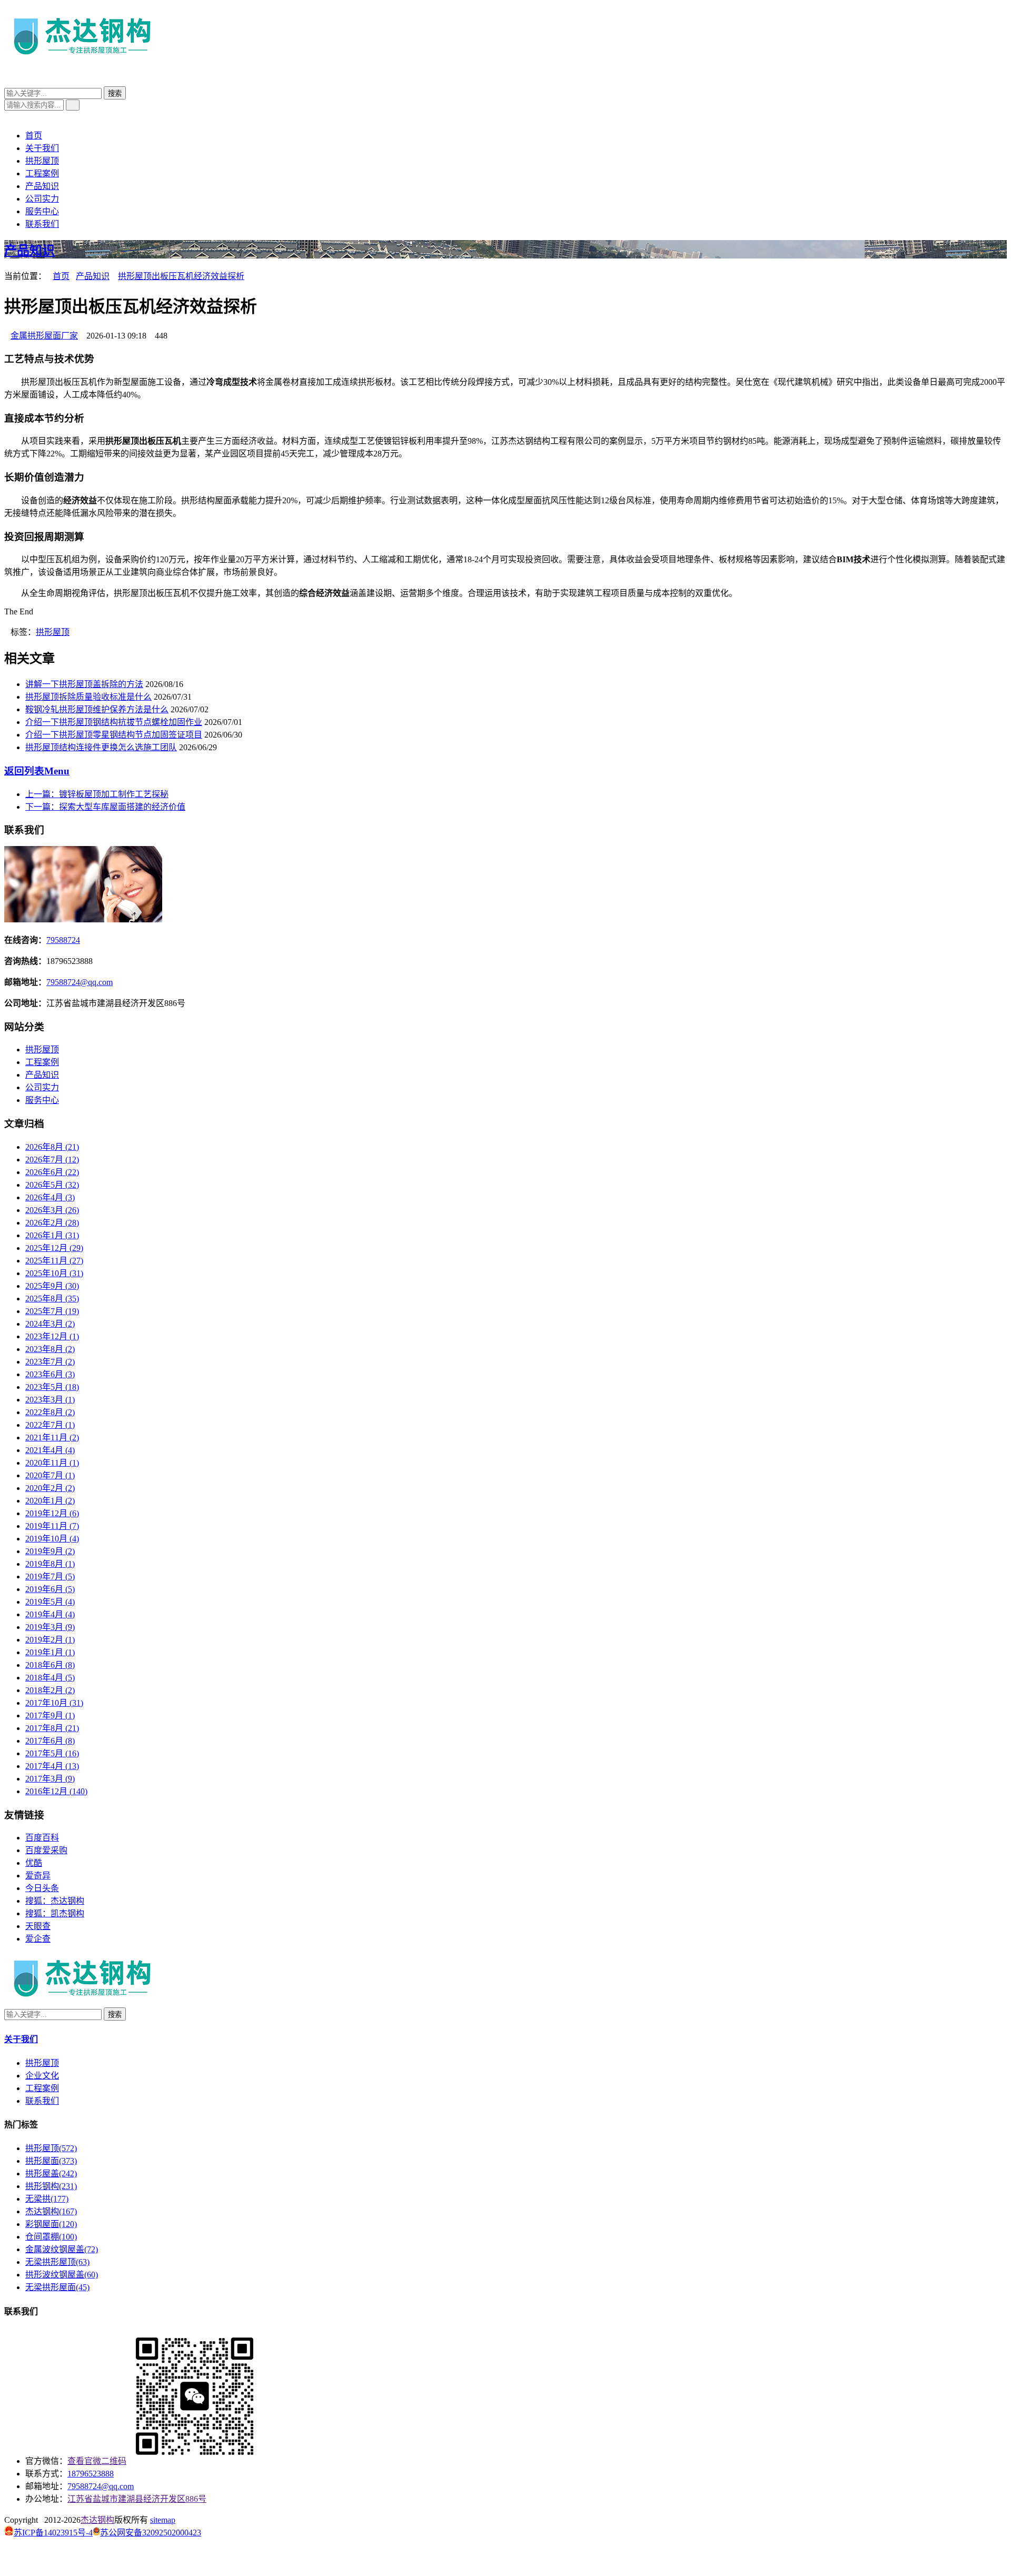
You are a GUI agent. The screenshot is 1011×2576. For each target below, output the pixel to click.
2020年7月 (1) (50, 1475)
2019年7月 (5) (50, 1577)
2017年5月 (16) (52, 1753)
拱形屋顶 (42, 161)
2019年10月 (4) (52, 1539)
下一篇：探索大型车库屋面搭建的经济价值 (105, 807)
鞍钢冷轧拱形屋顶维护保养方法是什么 (97, 709)
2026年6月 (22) (52, 1172)
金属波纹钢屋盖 (62, 2249)
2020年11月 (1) (52, 1463)
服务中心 (42, 211)
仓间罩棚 (51, 2237)
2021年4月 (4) (50, 1450)
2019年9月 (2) (50, 1551)
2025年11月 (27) (54, 1261)
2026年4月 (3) (50, 1197)
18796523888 (91, 2474)
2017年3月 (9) (50, 1779)
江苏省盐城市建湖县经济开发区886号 (137, 2499)
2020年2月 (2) (50, 1488)
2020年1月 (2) (50, 1501)
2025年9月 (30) (52, 1286)
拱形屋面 (51, 2161)
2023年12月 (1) (52, 1336)
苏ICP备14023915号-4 (53, 2533)
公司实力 (42, 199)
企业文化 (42, 2076)
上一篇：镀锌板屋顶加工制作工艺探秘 (97, 794)
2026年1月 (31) (52, 1235)
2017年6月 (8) (50, 1741)
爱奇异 (38, 1876)
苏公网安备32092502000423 (151, 2533)
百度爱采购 (46, 1850)
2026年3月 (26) (52, 1210)
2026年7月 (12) (52, 1160)
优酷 (34, 1863)
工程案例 (42, 173)
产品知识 (42, 186)
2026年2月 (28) (52, 1223)
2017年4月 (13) (52, 1766)
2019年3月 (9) (50, 1627)
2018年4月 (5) (50, 1678)
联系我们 (42, 224)
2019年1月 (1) (50, 1652)
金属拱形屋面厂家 (44, 336)
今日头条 (42, 1888)
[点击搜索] (7, 81)
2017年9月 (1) (50, 1715)
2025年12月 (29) (54, 1248)
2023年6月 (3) (50, 1374)
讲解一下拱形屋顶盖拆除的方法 (84, 684)
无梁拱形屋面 (57, 2287)
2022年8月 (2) (50, 1412)
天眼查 (38, 1926)
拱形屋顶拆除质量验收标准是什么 (88, 697)
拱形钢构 (51, 2186)
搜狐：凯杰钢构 (55, 1913)
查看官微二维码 (97, 2461)
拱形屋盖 (51, 2174)
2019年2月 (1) (50, 1640)
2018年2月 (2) (50, 1690)
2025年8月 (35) (52, 1299)
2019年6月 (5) (50, 1589)
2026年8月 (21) (52, 1147)
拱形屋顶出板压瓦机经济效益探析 (181, 276)
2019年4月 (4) (50, 1614)
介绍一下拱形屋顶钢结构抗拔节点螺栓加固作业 (114, 722)
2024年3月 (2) (50, 1324)
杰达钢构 (51, 2211)
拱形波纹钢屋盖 (62, 2275)
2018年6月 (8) (50, 1665)
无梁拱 (47, 2199)
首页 (34, 136)
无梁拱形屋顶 (57, 2262)
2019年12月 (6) (52, 1513)
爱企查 (38, 1939)
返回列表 (37, 771)
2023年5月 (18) (52, 1387)
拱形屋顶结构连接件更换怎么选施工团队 (101, 747)
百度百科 (42, 1838)
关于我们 (42, 148)
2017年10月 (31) (54, 1703)
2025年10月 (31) (54, 1273)
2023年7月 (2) (50, 1362)
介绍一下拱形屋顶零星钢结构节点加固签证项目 (114, 735)
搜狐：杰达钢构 (55, 1901)
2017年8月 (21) (52, 1728)
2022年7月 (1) (50, 1425)
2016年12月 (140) (56, 1791)
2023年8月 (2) (50, 1349)
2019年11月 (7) (52, 1526)
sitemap (163, 2520)
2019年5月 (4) (50, 1602)
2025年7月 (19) (52, 1311)
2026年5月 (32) (52, 1185)
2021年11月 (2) (52, 1438)
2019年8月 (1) (50, 1564)
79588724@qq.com (80, 982)
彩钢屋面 (51, 2224)
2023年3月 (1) (50, 1400)
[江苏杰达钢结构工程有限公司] (83, 59)
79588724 (63, 940)
